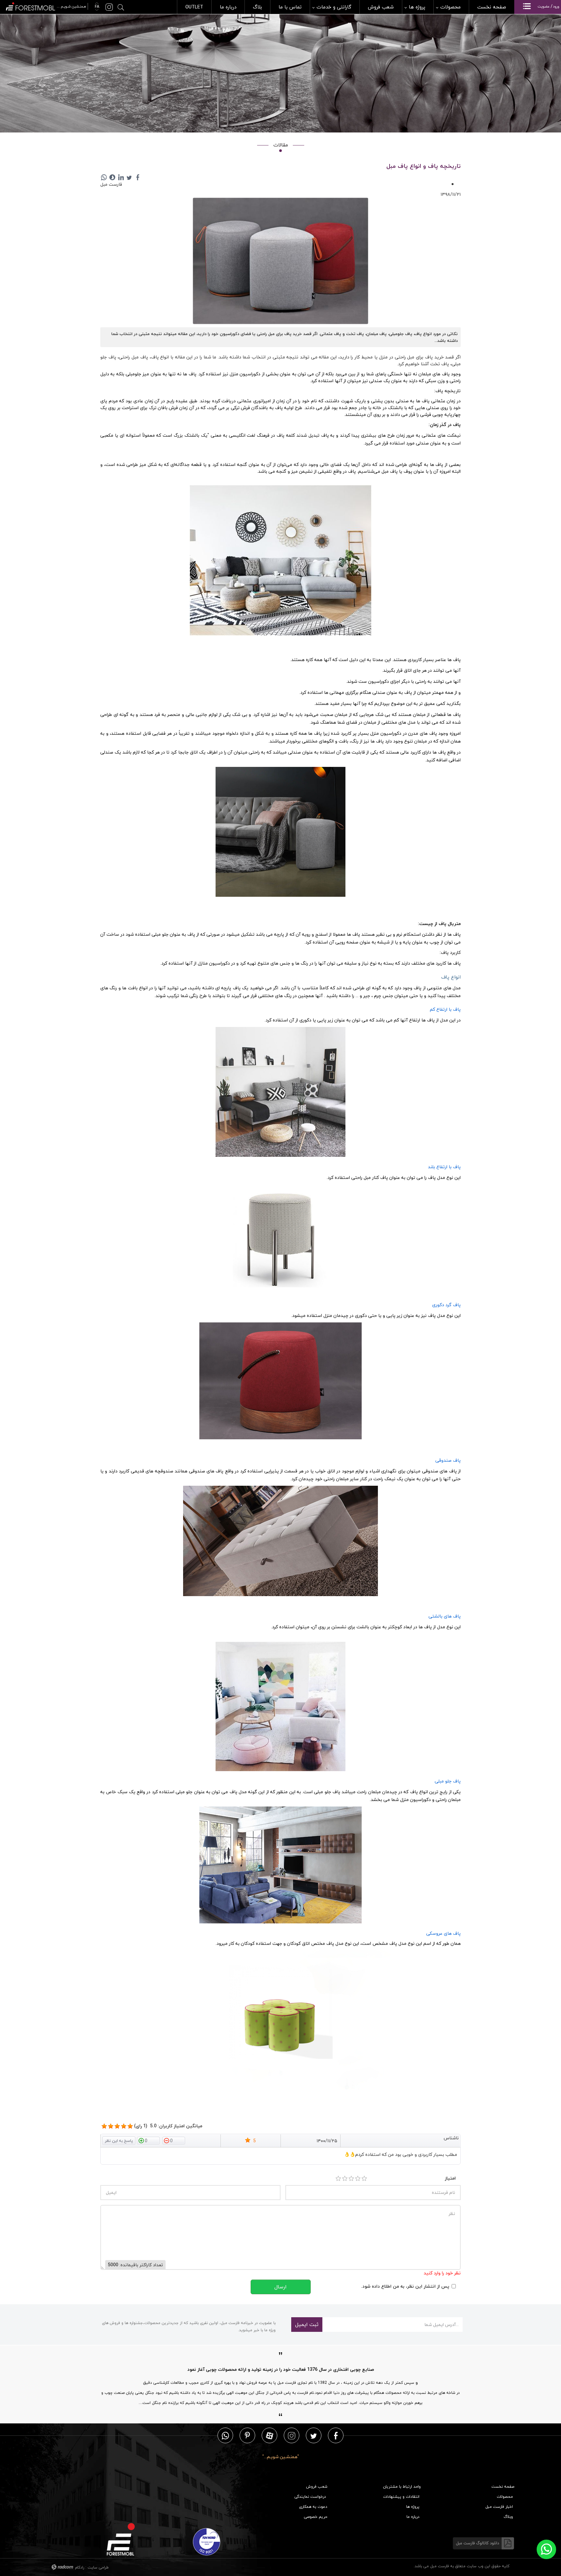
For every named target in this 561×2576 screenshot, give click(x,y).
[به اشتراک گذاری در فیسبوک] (138, 177)
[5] (104, 2126)
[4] (358, 2179)
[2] (345, 2179)
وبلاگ (508, 2517)
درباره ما (413, 2517)
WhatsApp (225, 2435)
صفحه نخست (503, 2487)
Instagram (292, 2435)
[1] (338, 2179)
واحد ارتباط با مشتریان (402, 2487)
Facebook (336, 2435)
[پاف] (280, 262)
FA (96, 7)
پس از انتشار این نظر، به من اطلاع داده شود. (405, 2286)
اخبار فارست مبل (499, 2507)
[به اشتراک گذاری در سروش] (112, 177)
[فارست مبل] (46, 6)
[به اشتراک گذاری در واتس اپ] (104, 177)
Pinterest (247, 2435)
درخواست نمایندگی (310, 2497)
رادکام (80, 2567)
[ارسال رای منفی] (174, 2140)
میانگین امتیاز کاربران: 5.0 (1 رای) (168, 2126)
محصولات (505, 2497)
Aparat (270, 2435)
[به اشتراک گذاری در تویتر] (129, 177)
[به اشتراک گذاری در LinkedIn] (121, 177)
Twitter (314, 2435)
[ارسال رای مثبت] (148, 2140)
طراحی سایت (98, 2567)
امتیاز (450, 2178)
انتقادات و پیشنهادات (401, 2497)
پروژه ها (413, 2507)
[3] (351, 2179)
